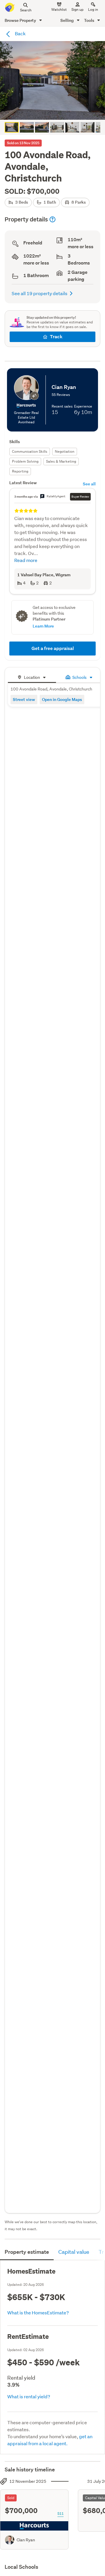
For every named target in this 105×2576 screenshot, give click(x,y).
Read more (26, 560)
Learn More (43, 626)
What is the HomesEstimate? (38, 2312)
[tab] (32, 677)
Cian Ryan (26, 2540)
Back (20, 33)
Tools (90, 20)
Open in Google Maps (62, 699)
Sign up (77, 9)
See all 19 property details (40, 293)
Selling (68, 20)
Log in (93, 9)
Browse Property (21, 20)
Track (56, 337)
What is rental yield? (29, 2396)
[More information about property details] (52, 219)
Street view (24, 699)
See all (89, 484)
